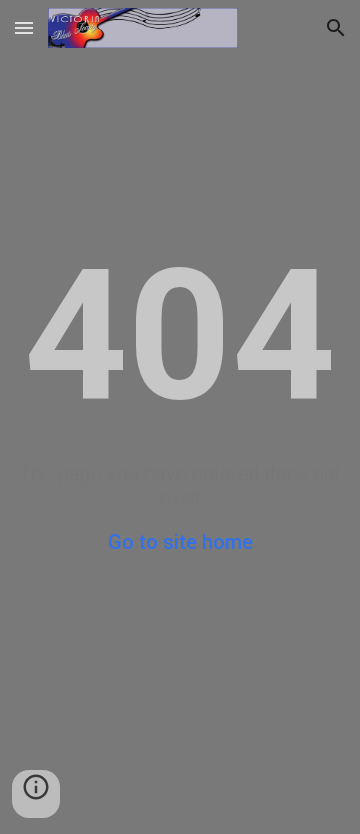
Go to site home (180, 542)
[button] (24, 27)
